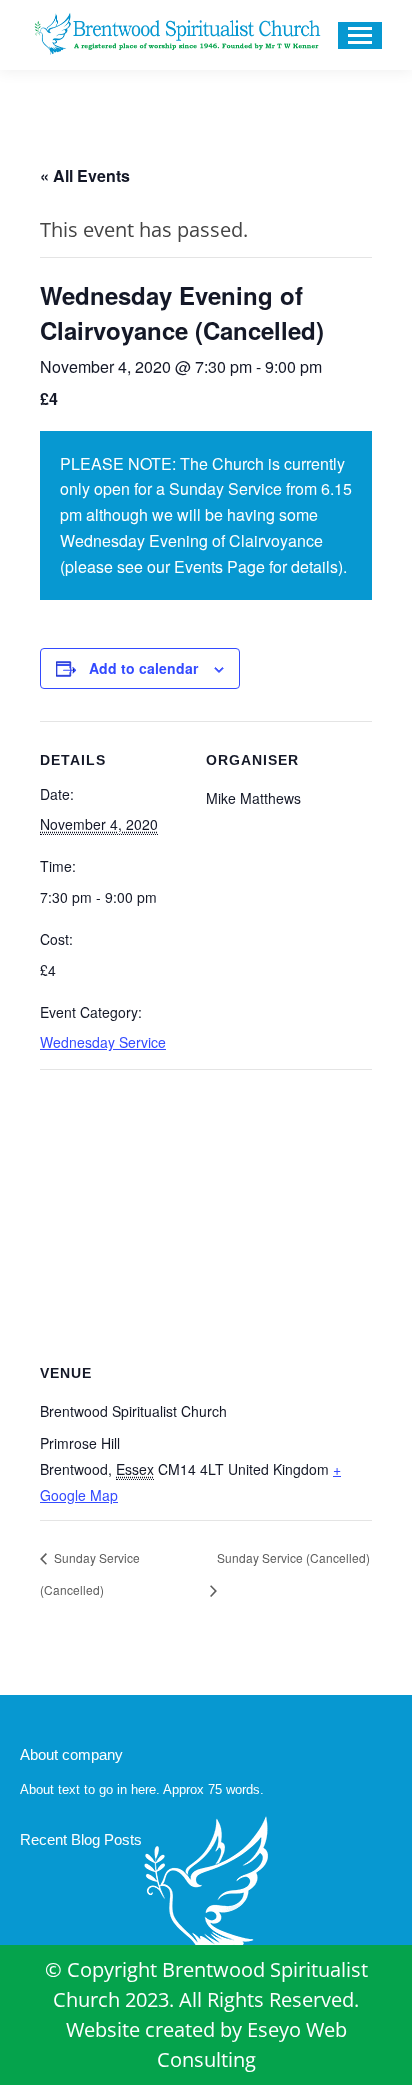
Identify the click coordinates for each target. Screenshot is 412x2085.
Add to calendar (143, 668)
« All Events (85, 175)
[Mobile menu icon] (360, 35)
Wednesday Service (103, 1042)
